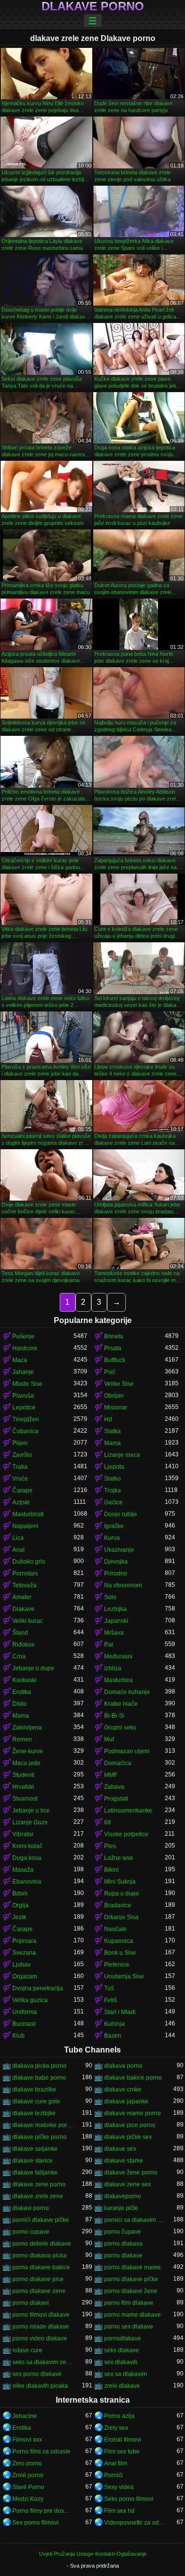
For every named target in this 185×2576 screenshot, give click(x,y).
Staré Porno (28, 2487)
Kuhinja (114, 2024)
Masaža (23, 1870)
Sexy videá (119, 2487)
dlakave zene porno (39, 2184)
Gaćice (113, 1502)
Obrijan (114, 1396)
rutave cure (27, 2350)
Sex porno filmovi (36, 2523)
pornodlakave (123, 2338)
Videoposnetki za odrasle (135, 2523)
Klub (18, 2036)
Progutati (116, 1799)
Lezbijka (115, 1609)
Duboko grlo (29, 1562)
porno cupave (31, 2232)
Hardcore (25, 1348)
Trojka (112, 1490)
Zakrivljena (27, 1728)
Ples (110, 1846)
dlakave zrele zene (38, 2196)
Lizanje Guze (30, 1822)
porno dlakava (123, 2244)
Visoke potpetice (126, 1834)
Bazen (113, 2036)
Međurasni (118, 1656)
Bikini (111, 1870)
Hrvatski (23, 1787)
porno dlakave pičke (131, 2279)
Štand (20, 1633)
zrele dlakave (122, 2386)
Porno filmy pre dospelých (43, 2511)
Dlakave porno (93, 6)
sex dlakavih (121, 2362)
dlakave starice (33, 2161)
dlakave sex (120, 2149)
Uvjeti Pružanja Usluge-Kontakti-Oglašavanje (93, 2554)
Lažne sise (119, 1858)
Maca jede (26, 1763)
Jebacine (25, 2416)
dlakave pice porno (130, 2125)
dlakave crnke (123, 2090)
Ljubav (21, 1965)
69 (108, 1822)
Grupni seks (120, 1728)
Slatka (112, 1431)
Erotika (22, 1692)
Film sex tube (122, 2452)
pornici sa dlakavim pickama (135, 2220)
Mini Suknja (120, 1882)
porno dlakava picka (39, 2255)
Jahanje (23, 1372)
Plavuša (23, 1396)
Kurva (112, 1538)
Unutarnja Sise (124, 1976)
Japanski (116, 1621)
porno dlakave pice (38, 2279)
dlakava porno (123, 2066)
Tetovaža (24, 1585)
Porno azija (119, 2416)
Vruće (20, 1479)
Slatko (112, 1479)
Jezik (19, 1917)
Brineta (114, 1336)
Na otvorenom (123, 1585)
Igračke (114, 1526)
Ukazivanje (119, 1550)
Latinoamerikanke (128, 1811)
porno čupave (123, 2232)
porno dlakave (123, 2255)
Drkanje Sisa (121, 1917)
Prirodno (116, 1573)
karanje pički (121, 2208)
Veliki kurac (28, 1621)
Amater (22, 1597)
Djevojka (116, 1562)
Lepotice (24, 1408)
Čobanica (25, 1431)
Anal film (116, 2463)
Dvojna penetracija (38, 1988)
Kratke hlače (121, 1704)
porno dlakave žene (131, 2291)
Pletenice (117, 1965)
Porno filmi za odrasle (41, 2452)
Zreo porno (27, 2463)
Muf (109, 1739)
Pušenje (23, 1336)
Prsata (113, 1348)
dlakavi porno (31, 2208)
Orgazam (25, 1976)
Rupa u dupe (122, 1893)
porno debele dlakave (42, 2244)
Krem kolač (27, 1846)
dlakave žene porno (131, 2173)
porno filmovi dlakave (41, 2315)
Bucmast (24, 2024)
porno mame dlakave (132, 2315)
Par (109, 1645)
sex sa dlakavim (126, 2374)
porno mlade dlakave (41, 2327)
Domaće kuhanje (127, 1692)
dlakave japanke (126, 2101)
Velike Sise (119, 1384)
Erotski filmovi (123, 2440)
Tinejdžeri (26, 1419)
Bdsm (20, 1893)
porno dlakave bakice (41, 2267)
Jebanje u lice (31, 1811)
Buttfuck (115, 1360)
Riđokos (23, 1645)
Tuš (109, 1988)
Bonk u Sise (120, 1953)
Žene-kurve (28, 1751)
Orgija (20, 1905)
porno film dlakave (129, 2303)
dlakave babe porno (39, 2078)
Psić (110, 1372)
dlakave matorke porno (43, 2125)
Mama (112, 1443)
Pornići (113, 2475)
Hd (108, 1419)
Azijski (21, 1502)
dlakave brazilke (34, 2090)
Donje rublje (121, 1514)
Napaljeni (25, 1526)
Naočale (115, 1929)
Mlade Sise (27, 1384)
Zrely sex (116, 2428)
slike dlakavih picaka (40, 2386)
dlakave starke (124, 2161)
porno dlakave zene (39, 2291)
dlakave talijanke (35, 2173)
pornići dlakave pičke (41, 2220)
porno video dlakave (40, 2338)
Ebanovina (27, 1882)
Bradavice (118, 1905)
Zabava (114, 1787)
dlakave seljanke (35, 2149)
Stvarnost (25, 1799)
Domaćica (118, 1763)
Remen (22, 1739)
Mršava (114, 1633)
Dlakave (23, 1609)
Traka (20, 1467)
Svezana (24, 1953)
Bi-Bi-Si (114, 1716)
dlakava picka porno (39, 2066)
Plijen (20, 1443)
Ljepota (114, 1467)
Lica (18, 1538)
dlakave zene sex (128, 2184)
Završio (22, 1455)
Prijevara (24, 1941)
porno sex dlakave (129, 2327)
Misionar (116, 1408)
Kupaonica (119, 1941)
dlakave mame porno (132, 2113)
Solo (110, 1597)
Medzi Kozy (28, 2499)
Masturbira (118, 1680)
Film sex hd (119, 2511)
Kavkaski (24, 1680)
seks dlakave (122, 2350)
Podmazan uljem (127, 1751)
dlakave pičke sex (128, 2137)
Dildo (19, 1704)
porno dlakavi (31, 2303)
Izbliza (113, 1668)
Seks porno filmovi (129, 2499)
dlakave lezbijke (34, 2113)
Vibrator (23, 1834)
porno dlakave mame (132, 2267)
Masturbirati (28, 1514)
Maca (20, 1360)
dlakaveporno (123, 2196)
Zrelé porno (28, 2475)
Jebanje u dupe (33, 1668)
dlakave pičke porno (39, 2137)
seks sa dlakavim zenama (43, 2362)
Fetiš (111, 2000)
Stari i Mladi (120, 2012)
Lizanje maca (122, 1455)
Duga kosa (27, 1858)
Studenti (23, 1775)
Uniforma (25, 2012)
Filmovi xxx (27, 2440)
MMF (111, 1775)
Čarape (22, 1490)
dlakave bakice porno (133, 2078)
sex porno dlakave (37, 2374)
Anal (18, 1550)
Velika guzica (30, 2000)
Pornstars (25, 1573)
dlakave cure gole (36, 2101)
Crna (19, 1656)
